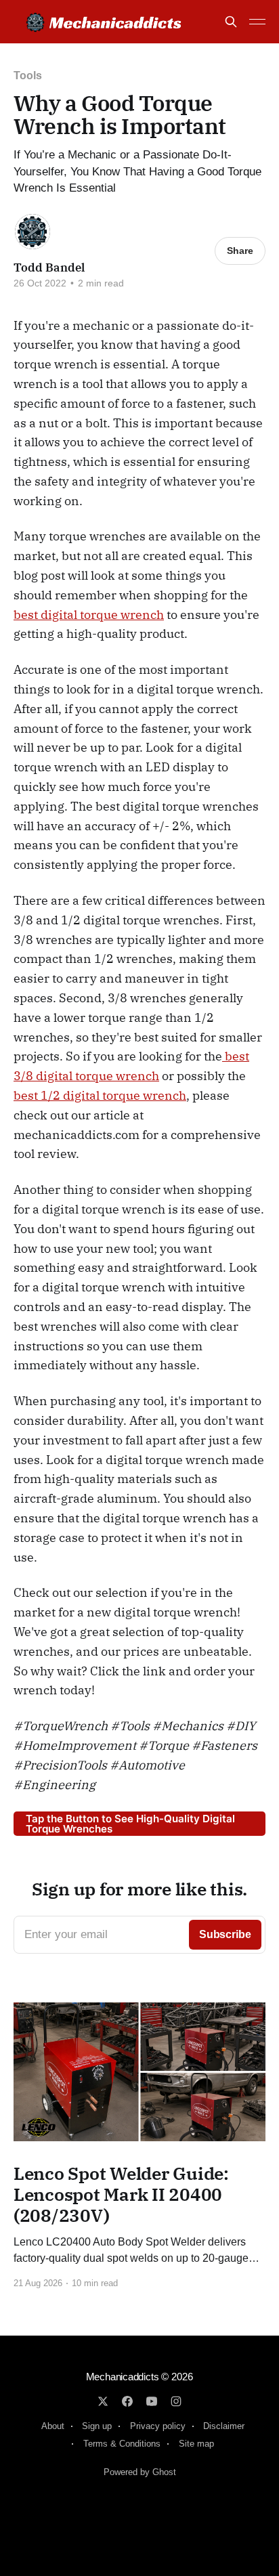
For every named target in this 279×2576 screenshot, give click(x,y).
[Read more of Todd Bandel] (33, 232)
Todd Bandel (49, 267)
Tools (28, 76)
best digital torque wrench (89, 615)
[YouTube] (152, 2401)
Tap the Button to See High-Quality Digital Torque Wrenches (130, 1824)
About (53, 2426)
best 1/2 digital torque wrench (100, 1095)
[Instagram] (176, 2401)
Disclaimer (224, 2426)
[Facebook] (127, 2401)
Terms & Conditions (122, 2444)
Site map (196, 2444)
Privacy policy (158, 2426)
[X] (103, 2401)
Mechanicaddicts (123, 2377)
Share (240, 251)
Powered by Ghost (140, 2472)
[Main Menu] (257, 22)
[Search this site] (231, 22)
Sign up (97, 2426)
